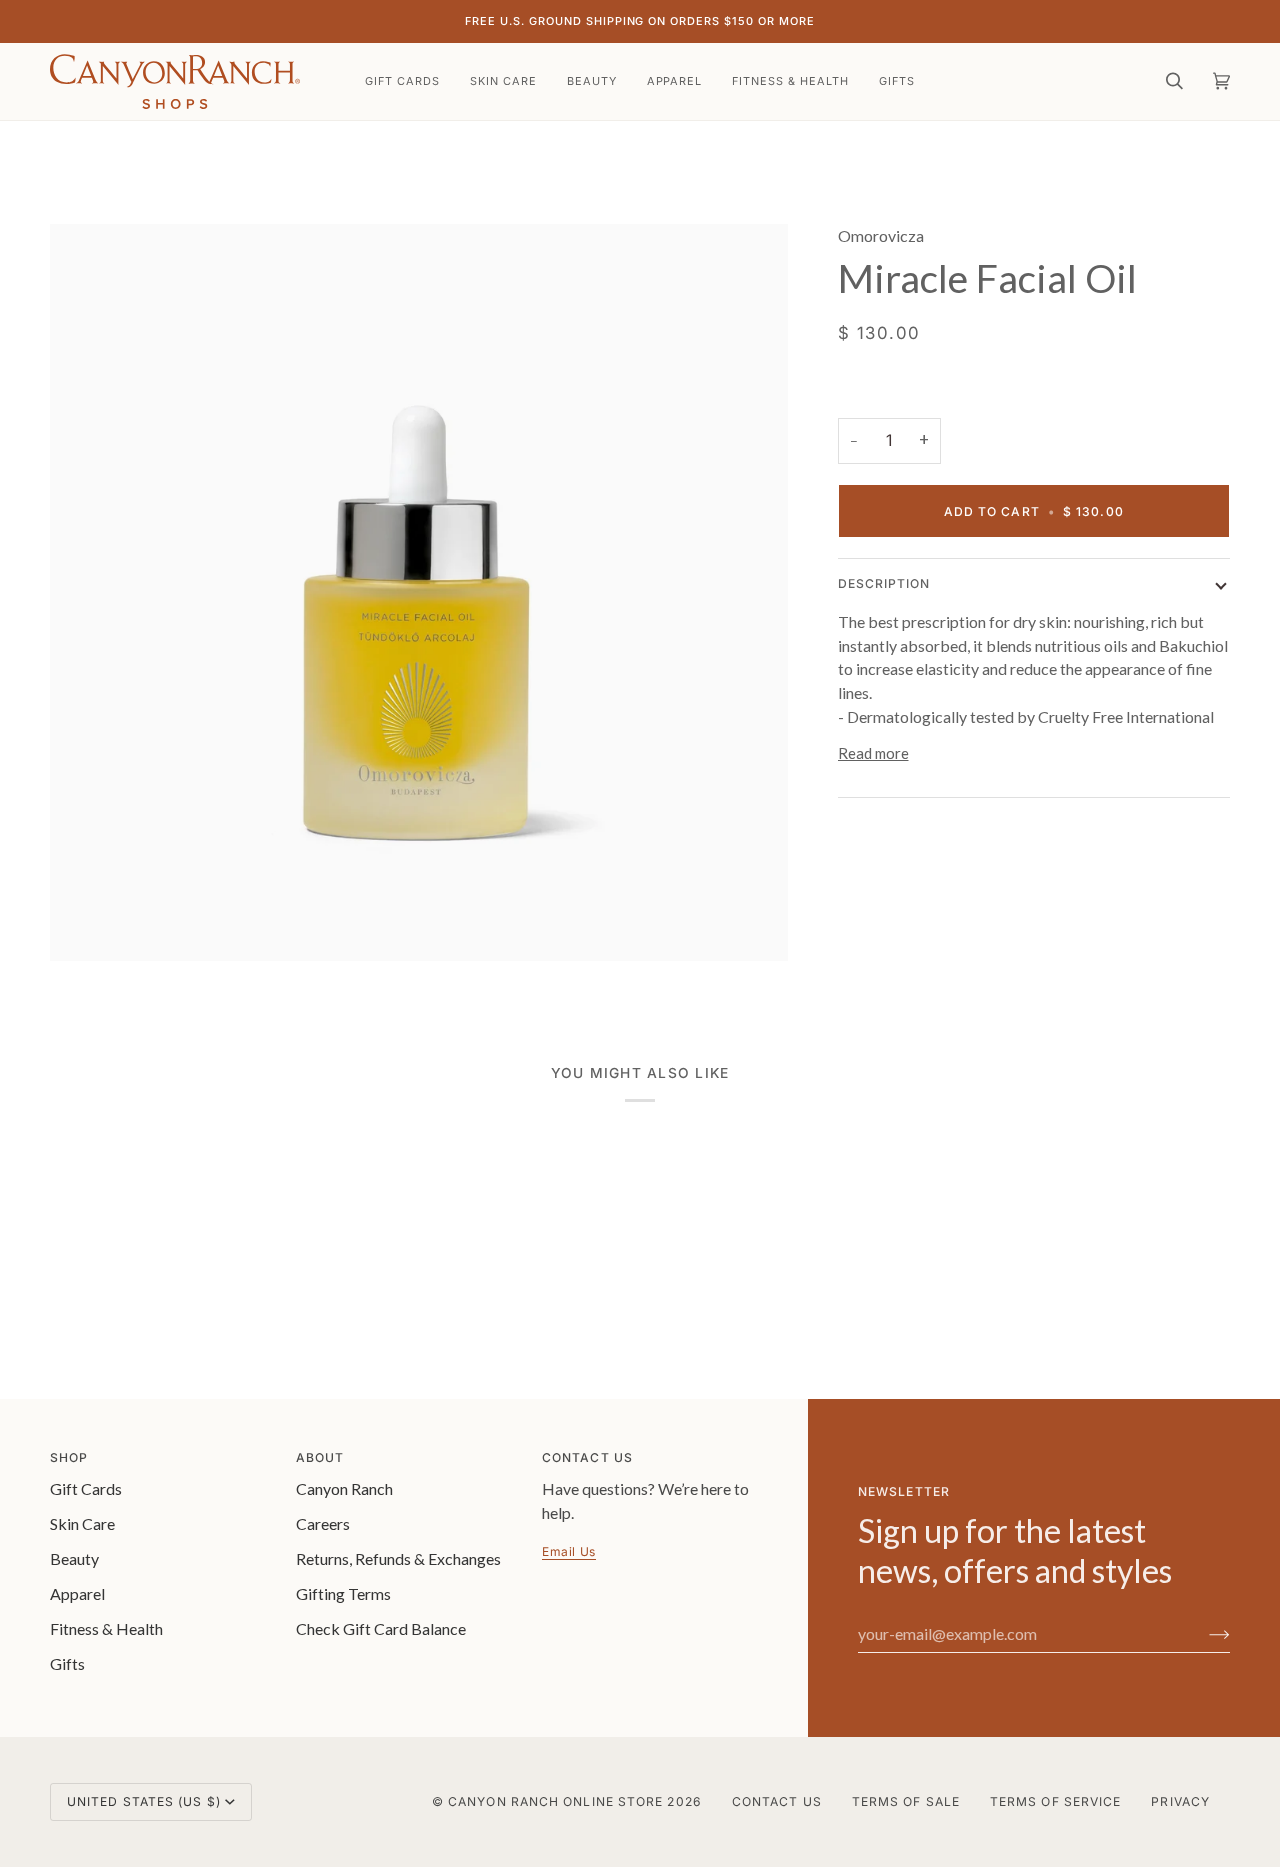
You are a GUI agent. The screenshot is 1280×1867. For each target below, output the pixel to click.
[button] (503, 81)
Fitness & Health (106, 1628)
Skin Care (82, 1523)
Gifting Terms (343, 1593)
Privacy (1180, 1801)
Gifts (67, 1663)
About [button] (320, 1457)
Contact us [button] (587, 1457)
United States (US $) (144, 1801)
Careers (323, 1523)
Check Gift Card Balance (381, 1628)
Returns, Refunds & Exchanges (398, 1558)
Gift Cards (86, 1488)
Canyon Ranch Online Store (555, 1801)
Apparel (77, 1593)
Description (884, 583)
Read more (873, 753)
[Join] (1203, 1634)
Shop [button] (69, 1457)
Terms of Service (1055, 1801)
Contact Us (777, 1801)
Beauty (74, 1558)
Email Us (569, 1551)
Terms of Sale (906, 1801)
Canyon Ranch (344, 1488)
